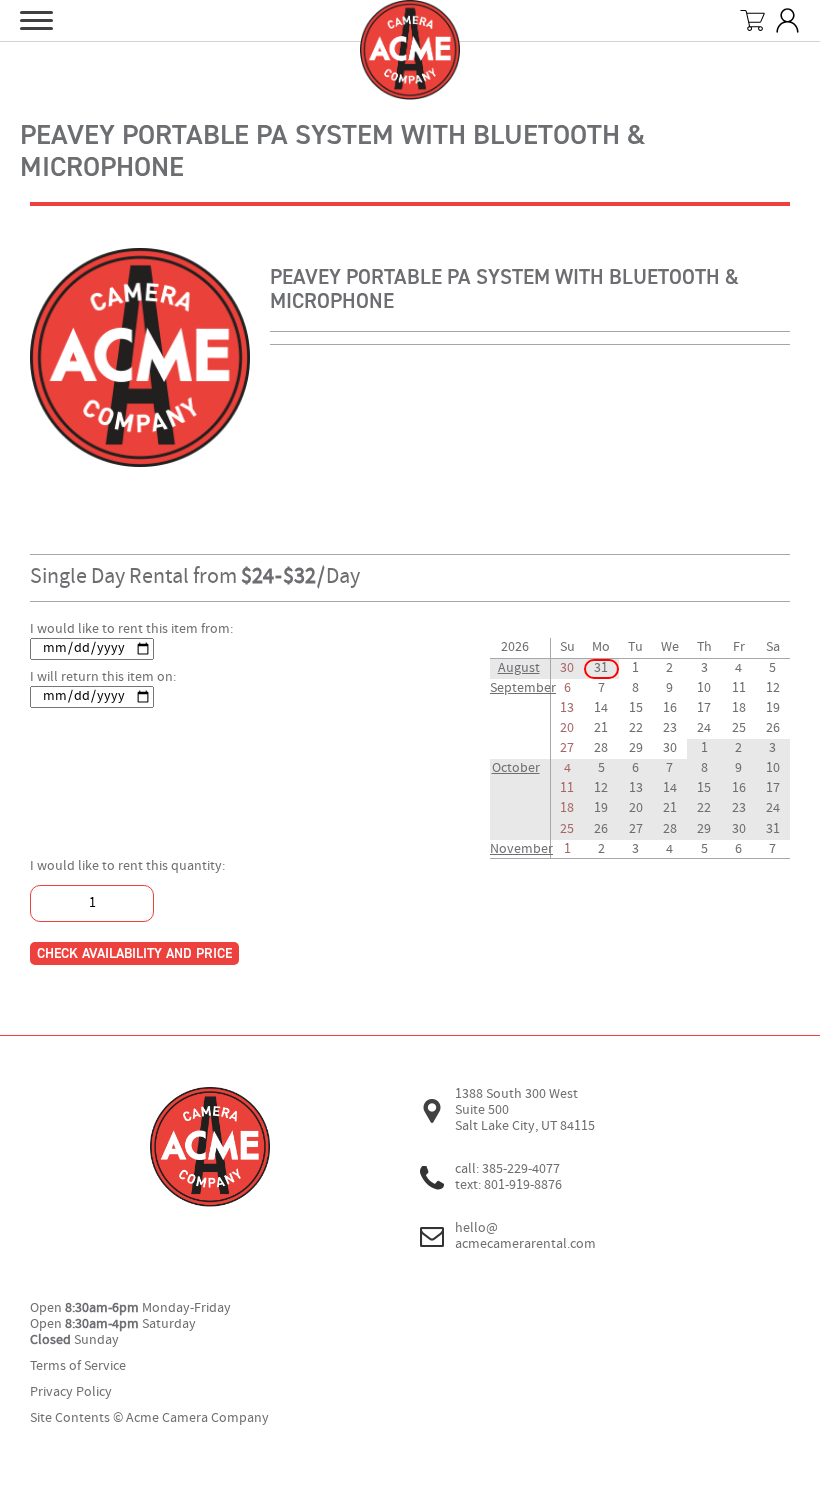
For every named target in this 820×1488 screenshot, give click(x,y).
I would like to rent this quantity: (127, 866)
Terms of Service (78, 1366)
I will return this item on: (103, 677)
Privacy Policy (71, 1392)
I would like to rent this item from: (131, 629)
